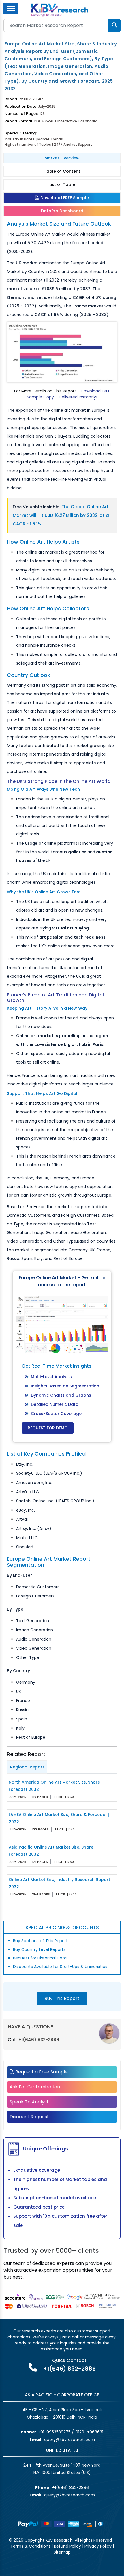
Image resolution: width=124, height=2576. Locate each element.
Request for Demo (48, 1428)
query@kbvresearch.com (69, 2440)
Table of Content (62, 171)
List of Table (62, 184)
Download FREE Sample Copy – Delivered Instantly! (68, 394)
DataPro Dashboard (62, 211)
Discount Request (29, 2117)
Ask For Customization (35, 2087)
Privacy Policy (98, 2546)
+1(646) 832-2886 (39, 2040)
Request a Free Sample (41, 2072)
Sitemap (62, 2552)
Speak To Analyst (29, 2102)
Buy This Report (62, 1998)
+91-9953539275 (54, 2432)
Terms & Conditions (30, 2546)
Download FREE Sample (64, 198)
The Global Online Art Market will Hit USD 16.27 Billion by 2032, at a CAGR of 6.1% (61, 515)
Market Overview (62, 158)
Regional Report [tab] (27, 1767)
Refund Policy (67, 2546)
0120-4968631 (89, 2432)
